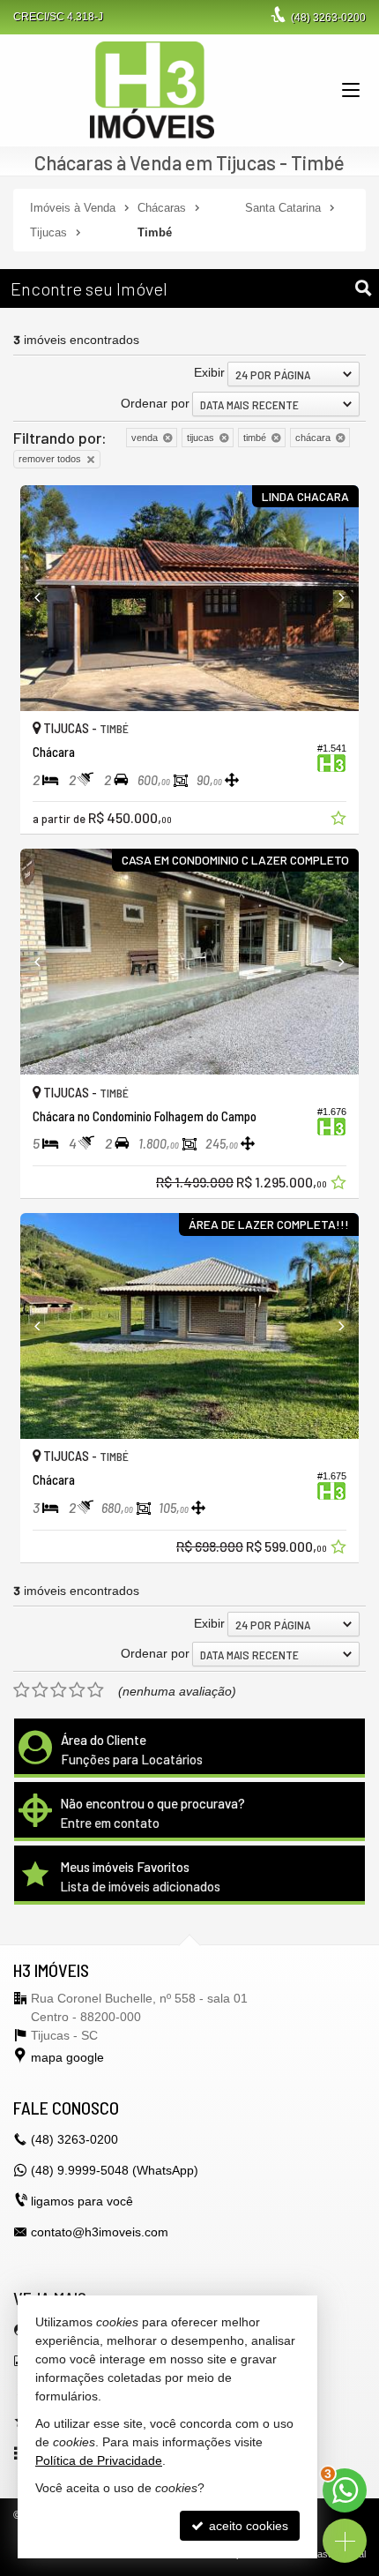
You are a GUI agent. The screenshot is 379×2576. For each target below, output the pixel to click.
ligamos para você (82, 2201)
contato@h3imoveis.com (100, 2232)
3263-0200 (328, 18)
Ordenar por (155, 403)
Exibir (209, 372)
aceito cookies (247, 2526)
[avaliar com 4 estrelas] (77, 1690)
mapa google (67, 2057)
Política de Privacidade (99, 2460)
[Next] (333, 598)
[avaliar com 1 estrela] (22, 1690)
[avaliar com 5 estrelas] (96, 1690)
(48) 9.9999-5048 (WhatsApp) (115, 2170)
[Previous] (46, 598)
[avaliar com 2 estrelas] (40, 1690)
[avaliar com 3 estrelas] (59, 1690)
